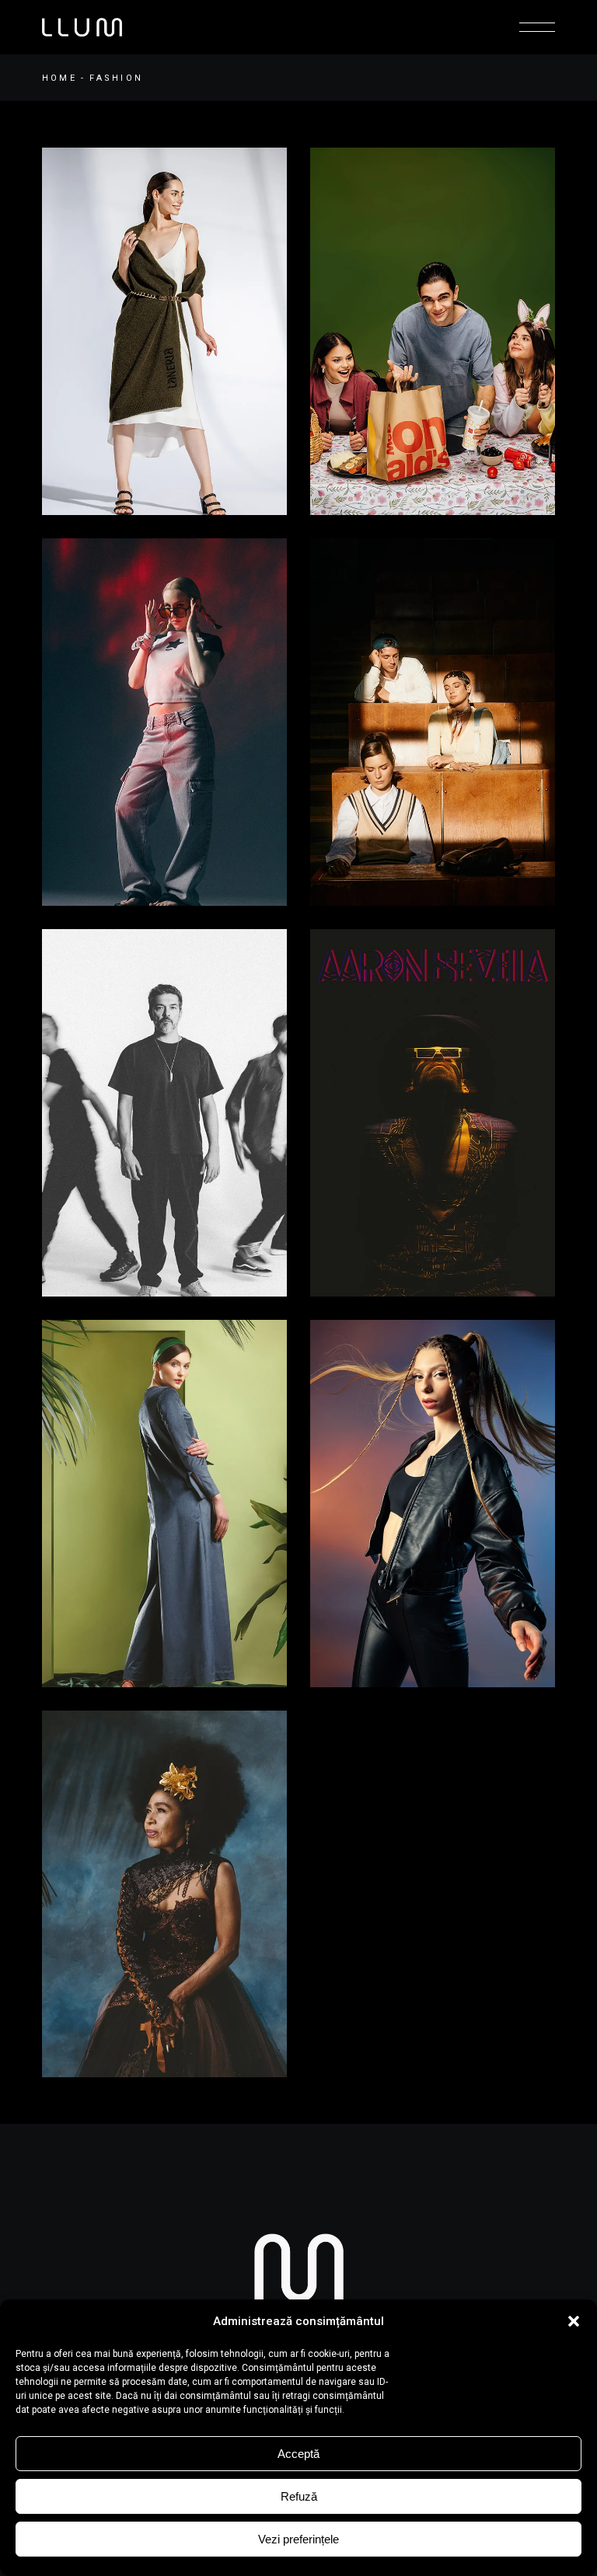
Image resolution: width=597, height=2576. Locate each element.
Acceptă (298, 2454)
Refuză (299, 2496)
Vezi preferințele (298, 2539)
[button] (574, 2321)
